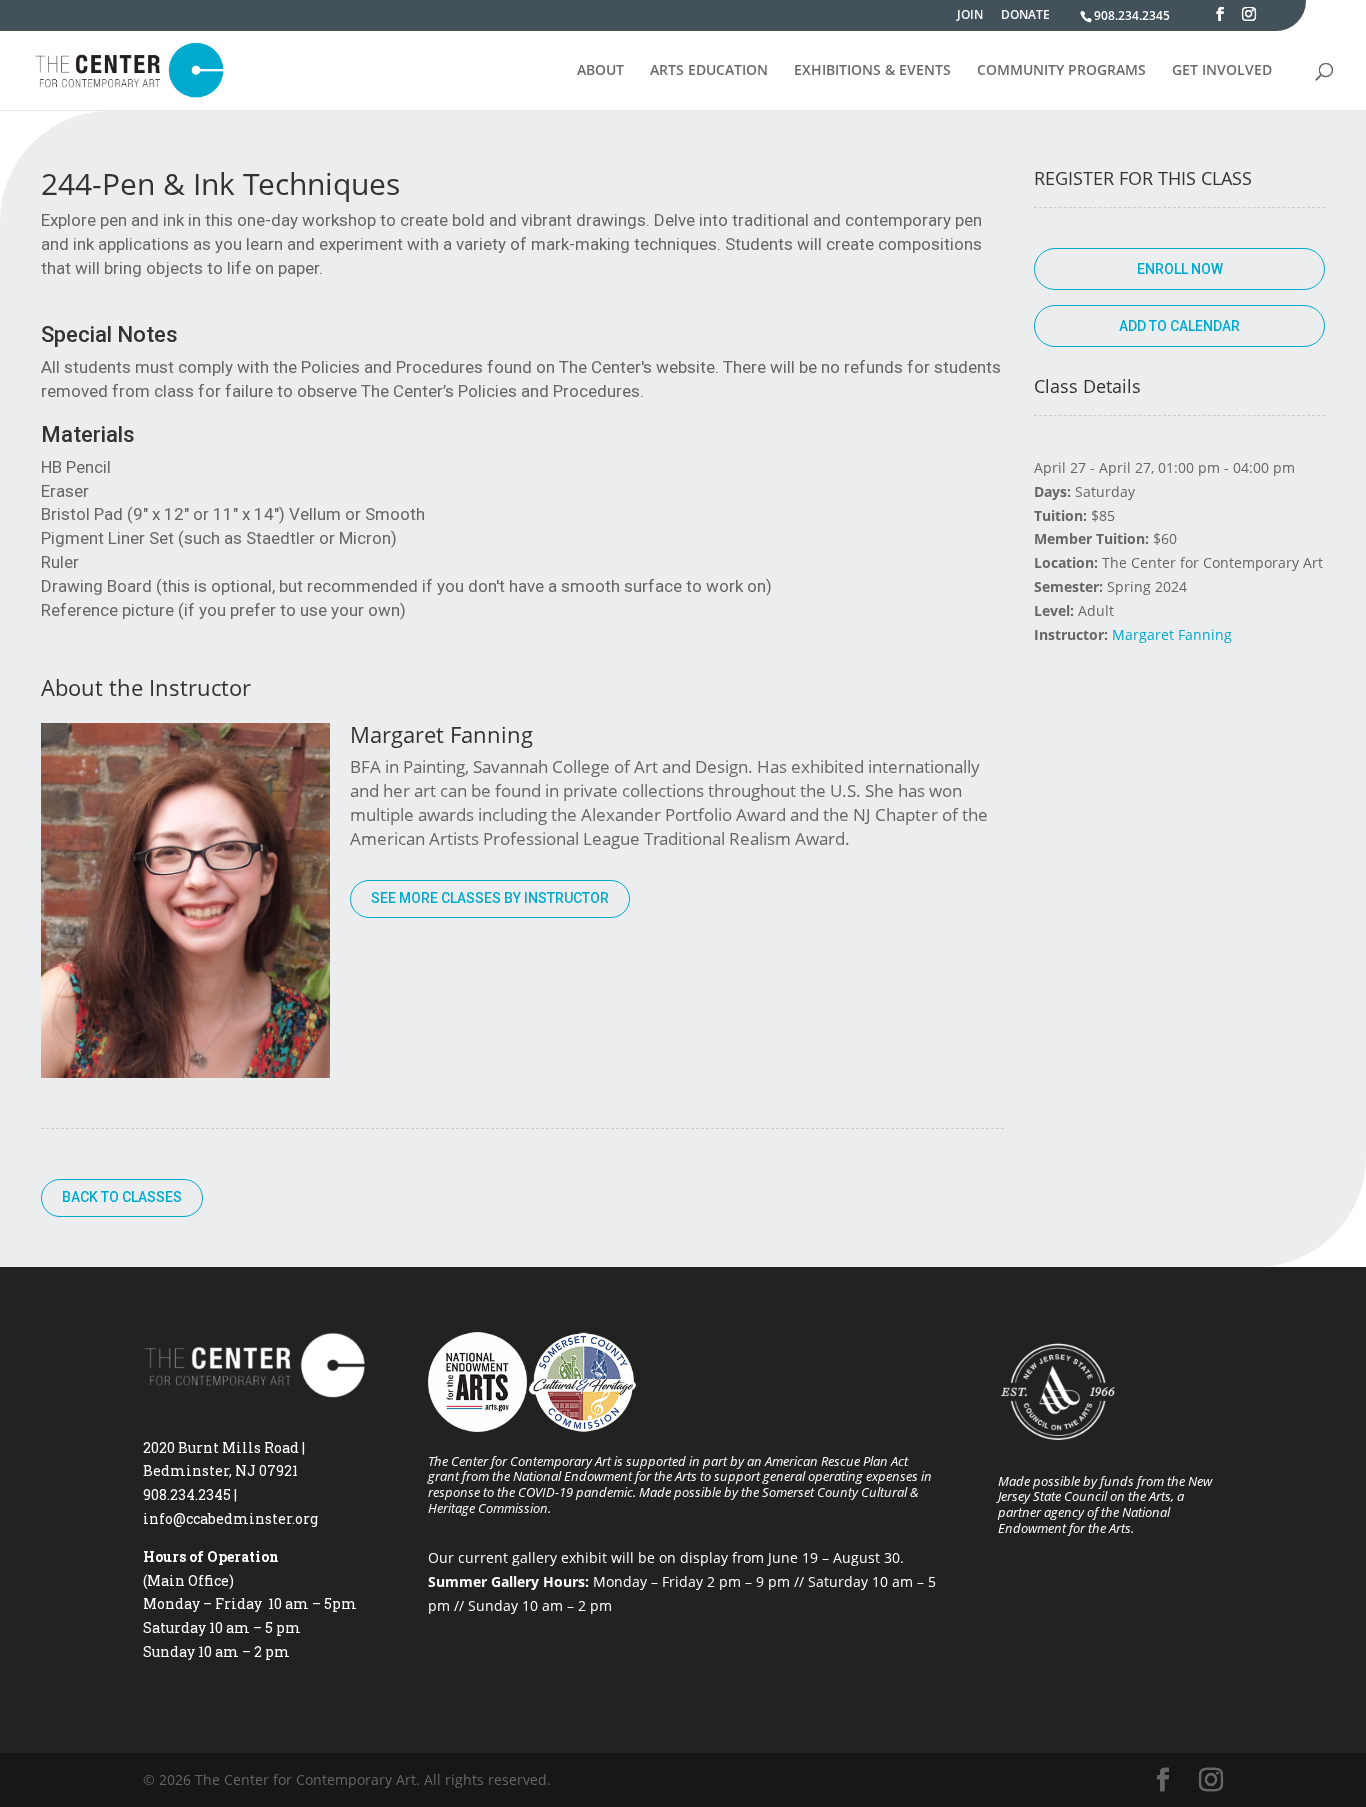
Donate (1025, 16)
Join (970, 16)
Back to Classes (122, 1197)
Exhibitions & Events (872, 71)
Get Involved (1222, 71)
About (600, 71)
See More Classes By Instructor (490, 898)
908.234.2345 (1132, 15)
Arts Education (709, 71)
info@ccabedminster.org (230, 1518)
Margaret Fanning (1172, 634)
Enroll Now (1180, 269)
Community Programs (1061, 71)
